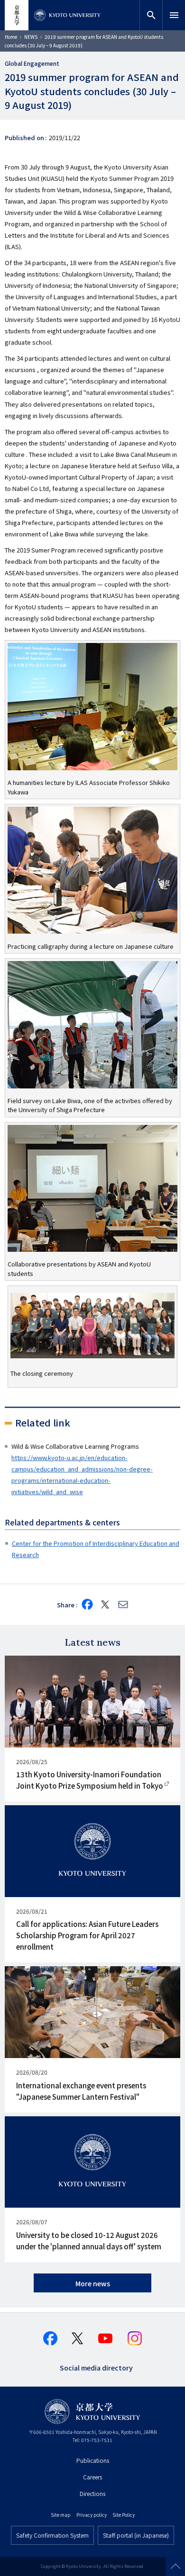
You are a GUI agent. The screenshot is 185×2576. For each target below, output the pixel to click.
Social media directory (96, 2367)
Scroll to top (176, 2567)
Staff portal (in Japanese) (136, 2535)
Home (11, 37)
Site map (61, 2515)
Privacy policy (92, 2515)
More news (93, 2283)
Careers (92, 2477)
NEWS (31, 37)
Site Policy (124, 2515)
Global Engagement (32, 63)
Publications (93, 2460)
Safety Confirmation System (52, 2535)
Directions (92, 2493)
